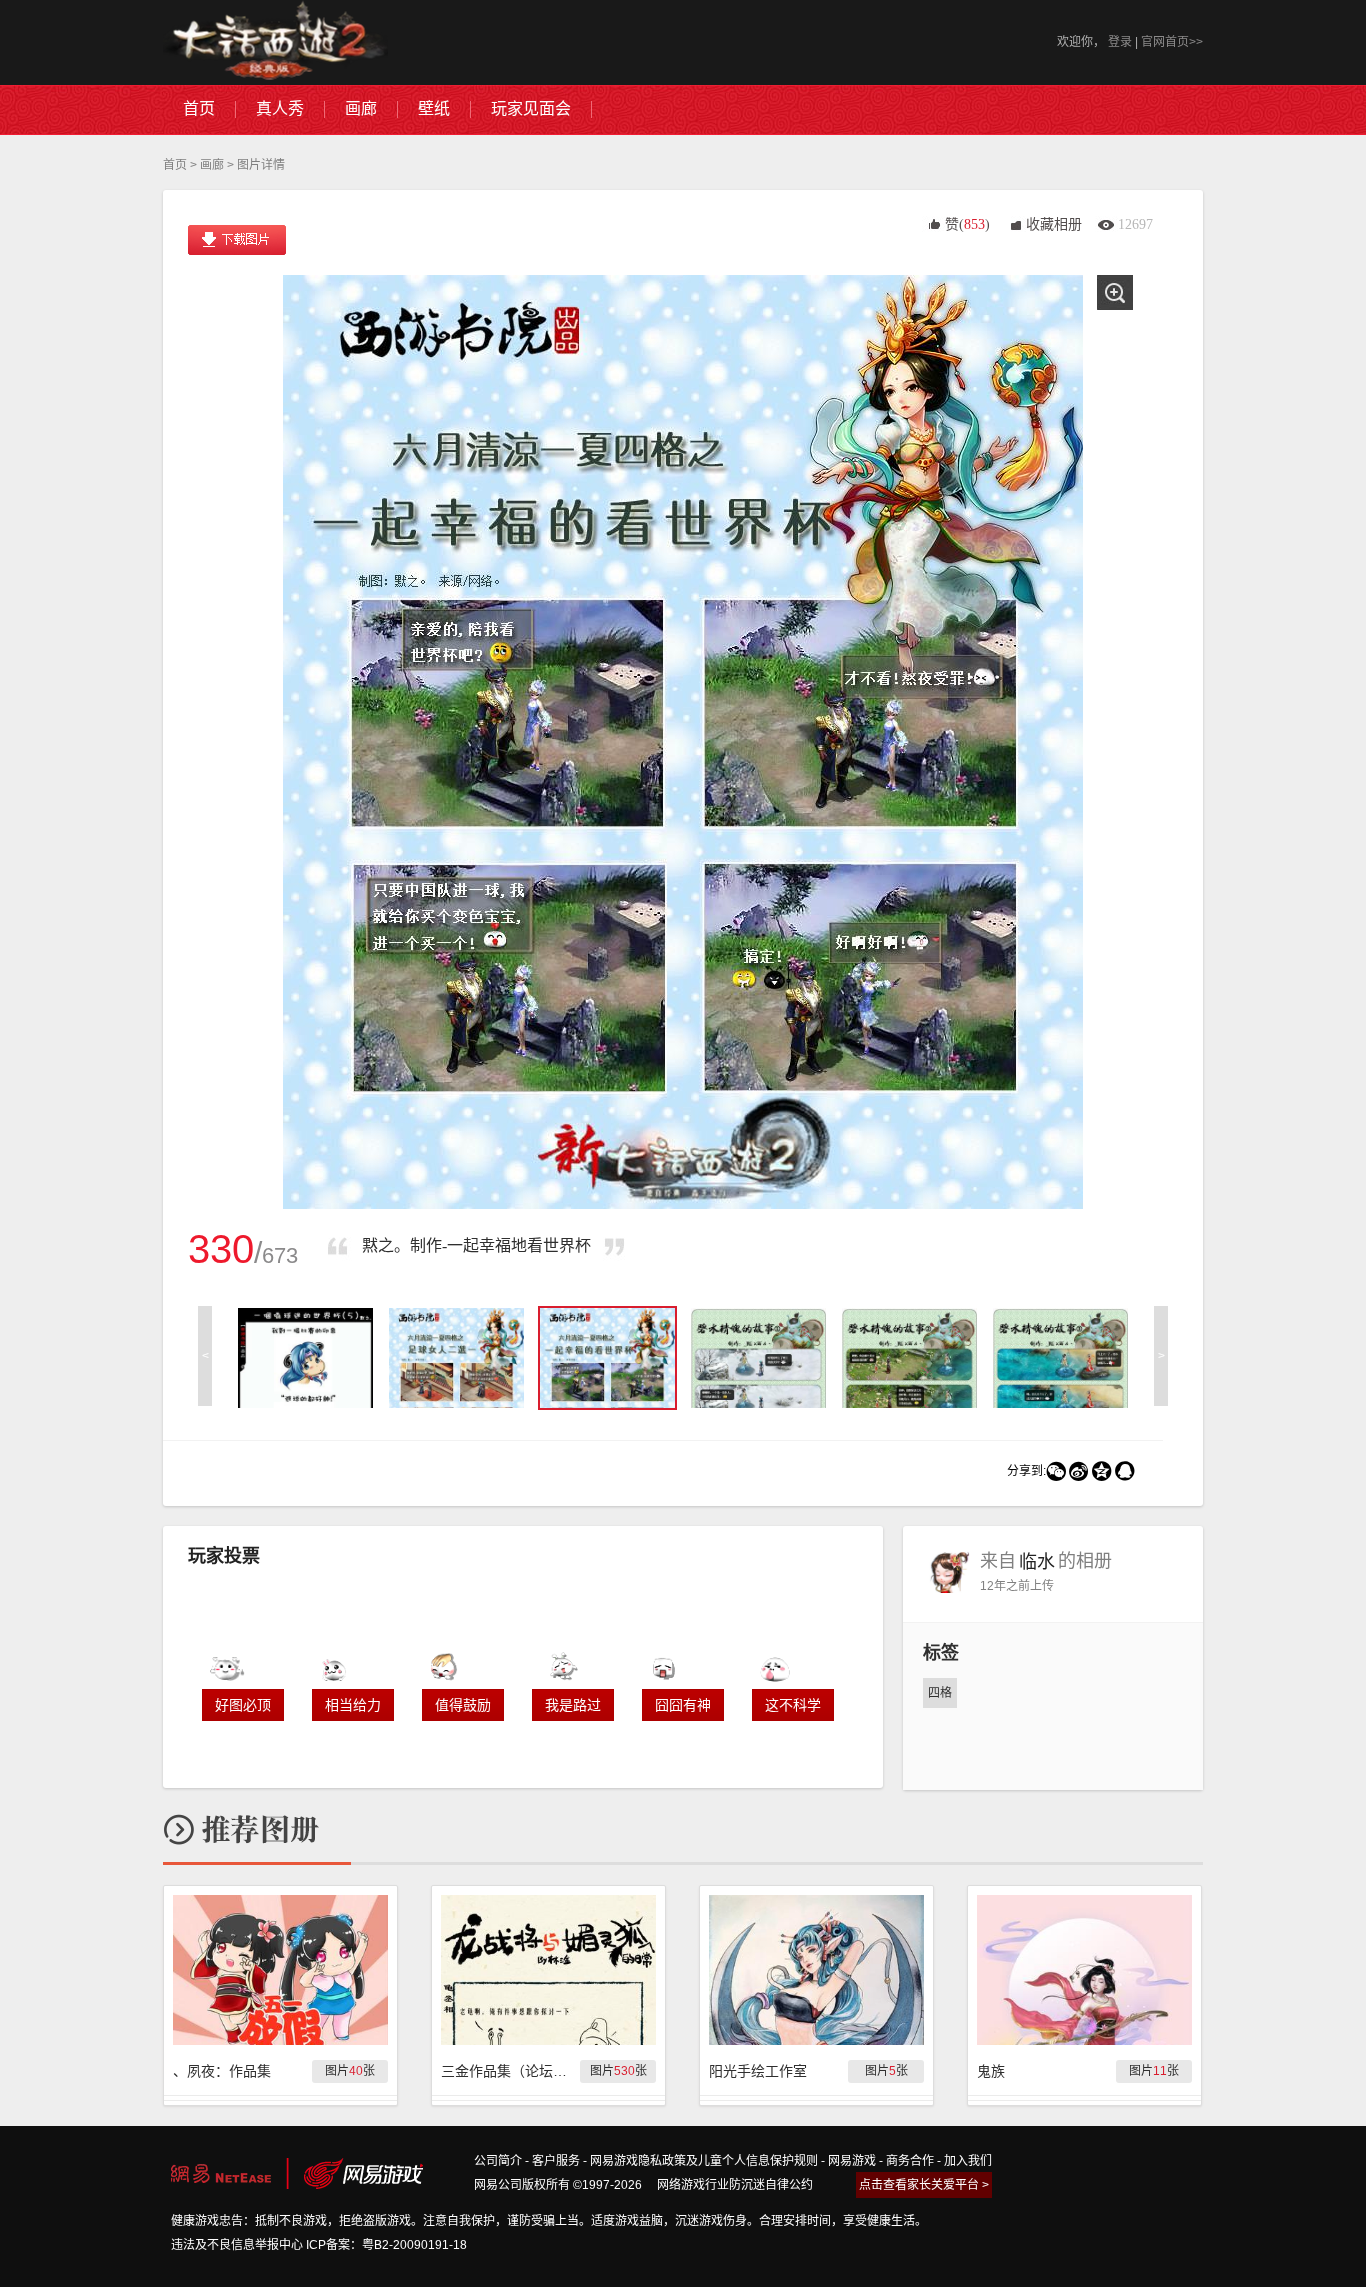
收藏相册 (1054, 224)
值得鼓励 (463, 1705)
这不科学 (793, 1705)
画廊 (212, 165)
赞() (967, 224)
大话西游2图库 (275, 42)
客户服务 (556, 2161)
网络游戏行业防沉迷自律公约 (735, 2185)
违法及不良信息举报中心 (237, 2245)
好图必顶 (243, 1705)
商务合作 (910, 2161)
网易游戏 (852, 2161)
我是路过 (573, 1705)
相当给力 (353, 1705)
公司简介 (498, 2161)
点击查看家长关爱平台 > (924, 2185)
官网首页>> (1172, 42)
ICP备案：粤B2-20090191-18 (386, 2245)
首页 (175, 165)
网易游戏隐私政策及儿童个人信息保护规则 (704, 2161)
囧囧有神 (683, 1705)
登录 (1120, 42)
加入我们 (968, 2161)
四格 (940, 1693)
